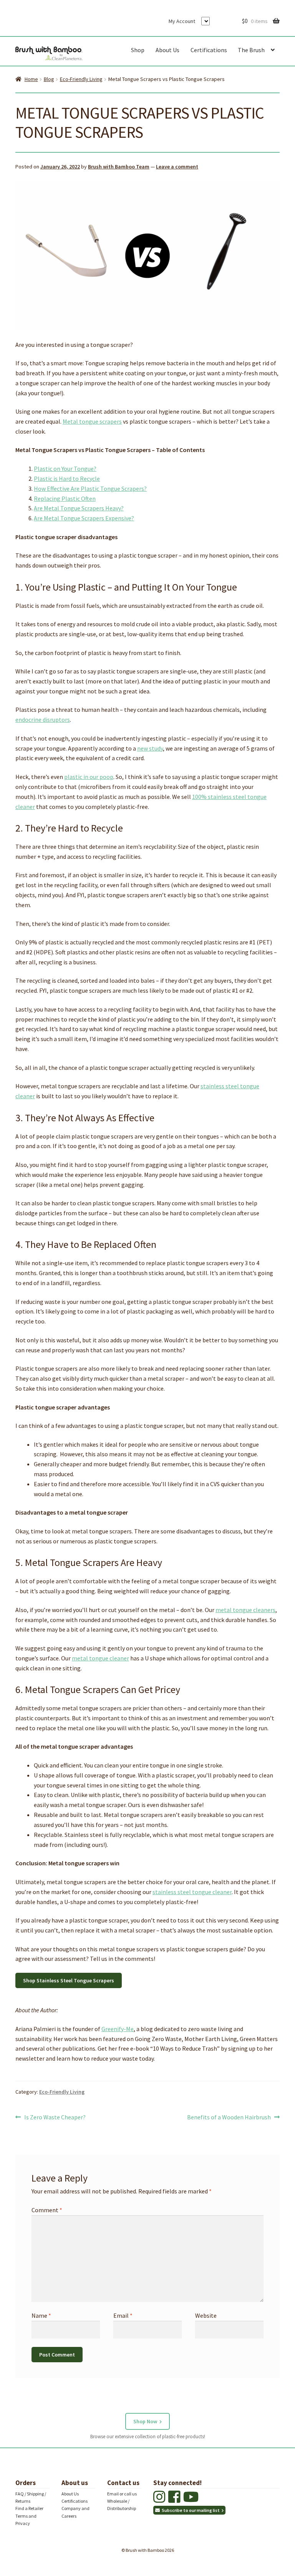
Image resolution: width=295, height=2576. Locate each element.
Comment (47, 2210)
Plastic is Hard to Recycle (67, 479)
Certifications (209, 50)
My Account (182, 21)
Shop (138, 50)
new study (150, 748)
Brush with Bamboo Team (119, 167)
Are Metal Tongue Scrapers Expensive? (84, 518)
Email (123, 2315)
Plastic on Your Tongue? (65, 469)
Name (41, 2315)
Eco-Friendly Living (81, 79)
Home (31, 79)
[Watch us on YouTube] (192, 2500)
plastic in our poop (89, 777)
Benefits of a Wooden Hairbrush (229, 2118)
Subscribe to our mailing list (191, 2510)
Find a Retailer (29, 2509)
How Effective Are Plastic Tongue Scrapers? (90, 488)
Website (206, 2315)
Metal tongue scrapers (92, 421)
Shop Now (145, 2421)
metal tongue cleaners (245, 1610)
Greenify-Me (118, 2029)
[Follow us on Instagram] (160, 2500)
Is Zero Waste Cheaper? (55, 2118)
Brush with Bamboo (49, 52)
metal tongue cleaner (100, 1658)
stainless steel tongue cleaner (192, 1892)
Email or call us (122, 2494)
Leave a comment (177, 167)
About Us (167, 50)
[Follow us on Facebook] (175, 2500)
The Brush (251, 50)
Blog (49, 79)
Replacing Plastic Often (65, 498)
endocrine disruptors (43, 719)
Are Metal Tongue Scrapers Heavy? (79, 508)
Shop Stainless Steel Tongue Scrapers (69, 1980)
